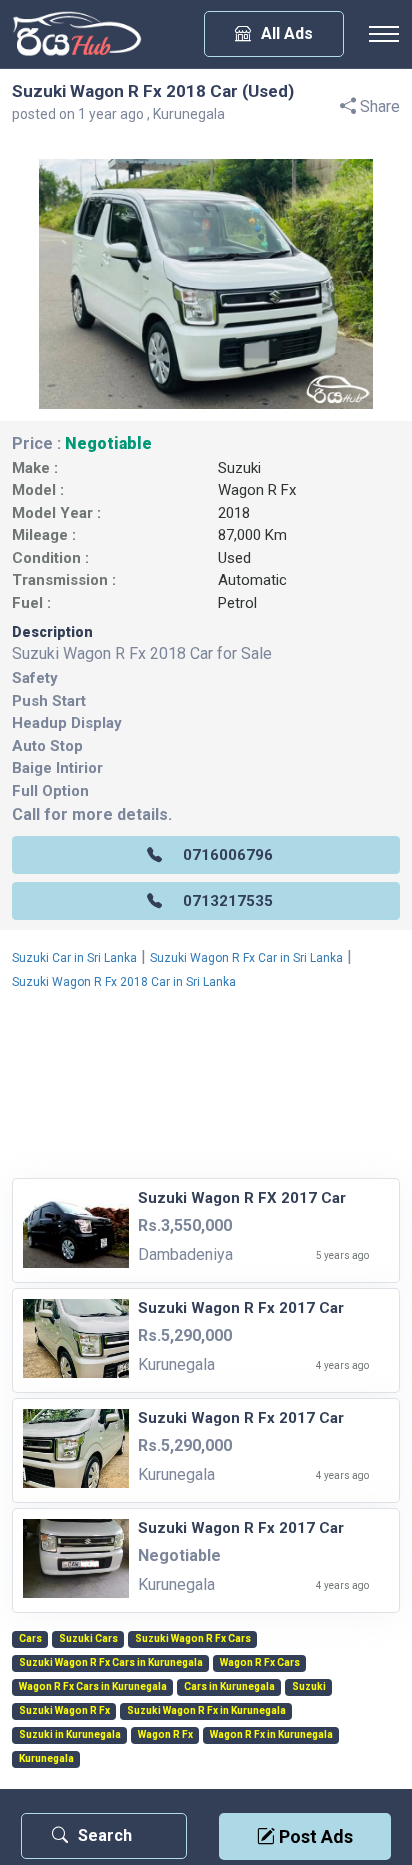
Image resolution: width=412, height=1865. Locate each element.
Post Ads (314, 1836)
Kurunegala (46, 1759)
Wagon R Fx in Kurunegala (271, 1735)
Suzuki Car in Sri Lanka (74, 958)
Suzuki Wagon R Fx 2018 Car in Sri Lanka (124, 982)
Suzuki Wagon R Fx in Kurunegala (206, 1711)
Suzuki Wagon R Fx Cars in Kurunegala (111, 1663)
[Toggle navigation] (384, 34)
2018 (234, 513)
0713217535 (228, 901)
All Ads (287, 33)
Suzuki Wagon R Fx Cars (193, 1639)
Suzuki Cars (88, 1639)
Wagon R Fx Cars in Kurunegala (93, 1687)
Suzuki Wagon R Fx (64, 1711)
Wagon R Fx (257, 490)
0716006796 (228, 855)
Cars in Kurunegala (229, 1687)
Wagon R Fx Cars (260, 1663)
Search (105, 1835)
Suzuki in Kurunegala (70, 1735)
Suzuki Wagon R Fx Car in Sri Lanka (246, 958)
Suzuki (239, 468)
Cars (30, 1639)
